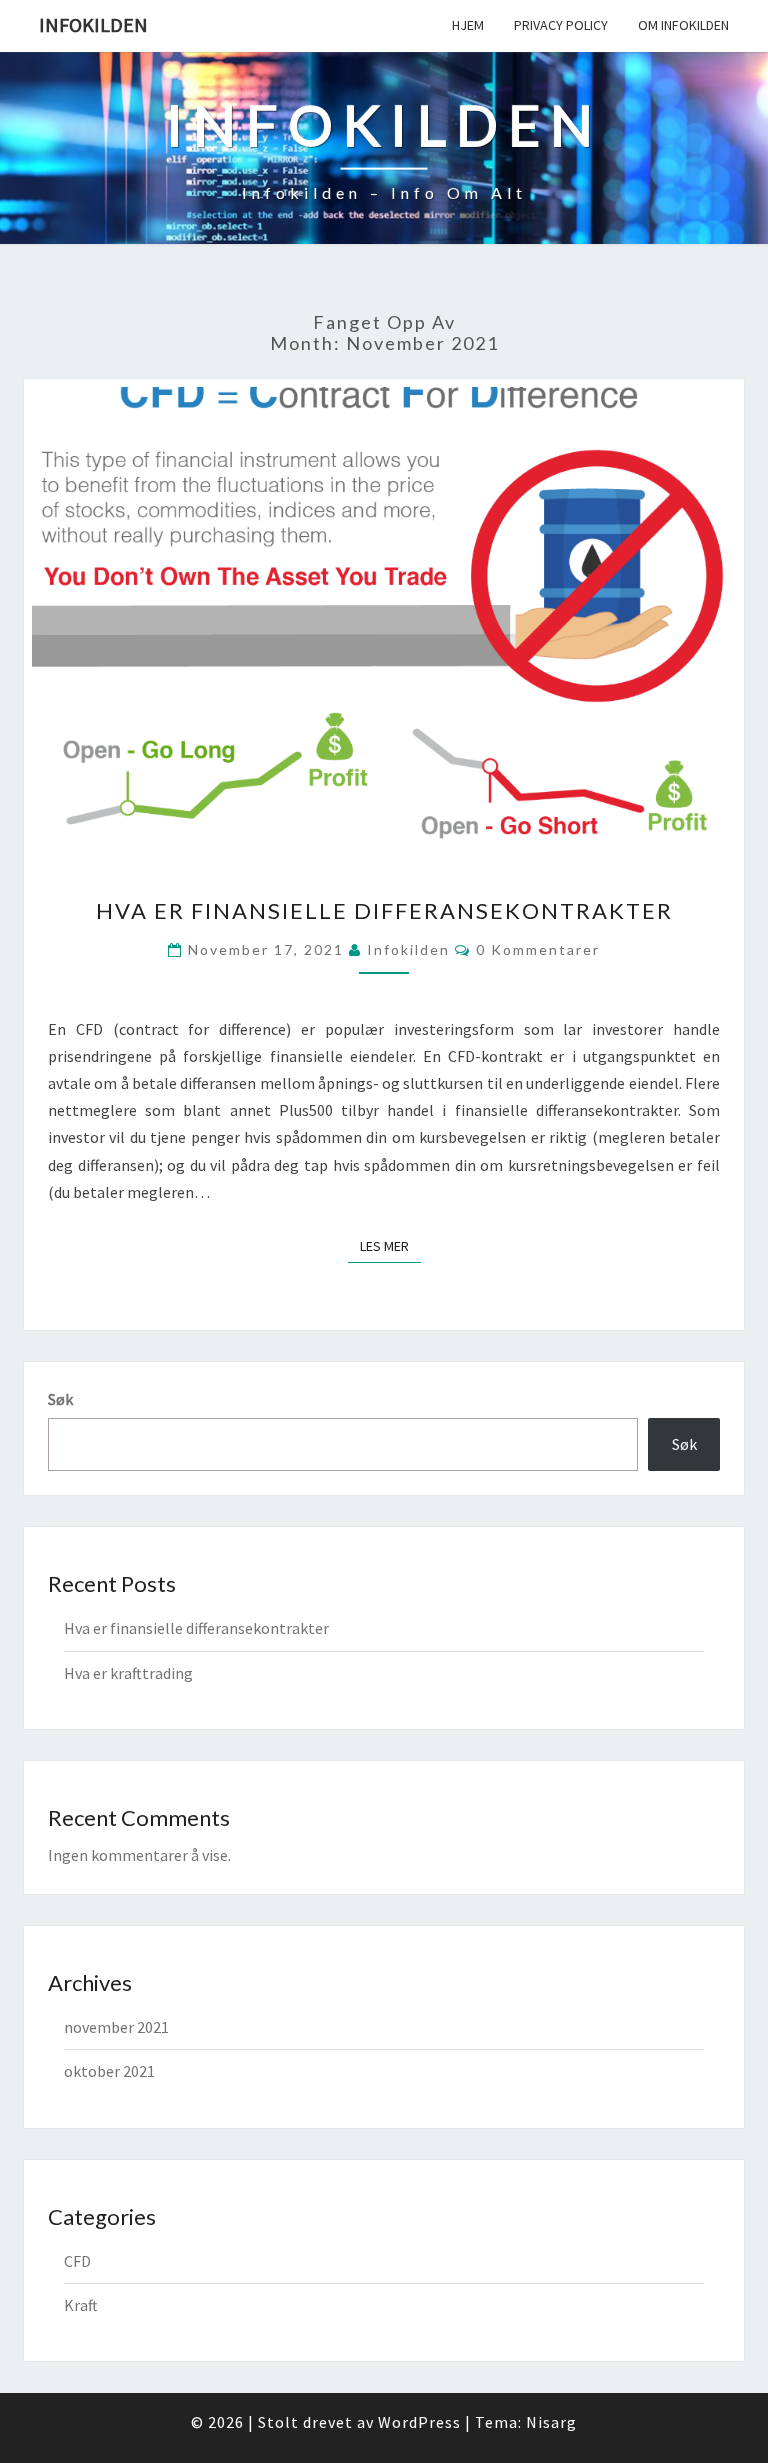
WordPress (419, 2422)
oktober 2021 (109, 2071)
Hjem (468, 25)
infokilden (408, 949)
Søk (60, 1399)
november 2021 (116, 2027)
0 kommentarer (538, 949)
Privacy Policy (561, 25)
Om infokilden (683, 25)
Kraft (81, 2305)
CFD (77, 2261)
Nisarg (551, 2422)
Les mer (390, 1245)
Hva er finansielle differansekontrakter (384, 910)
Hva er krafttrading (128, 1673)
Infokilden (93, 24)
